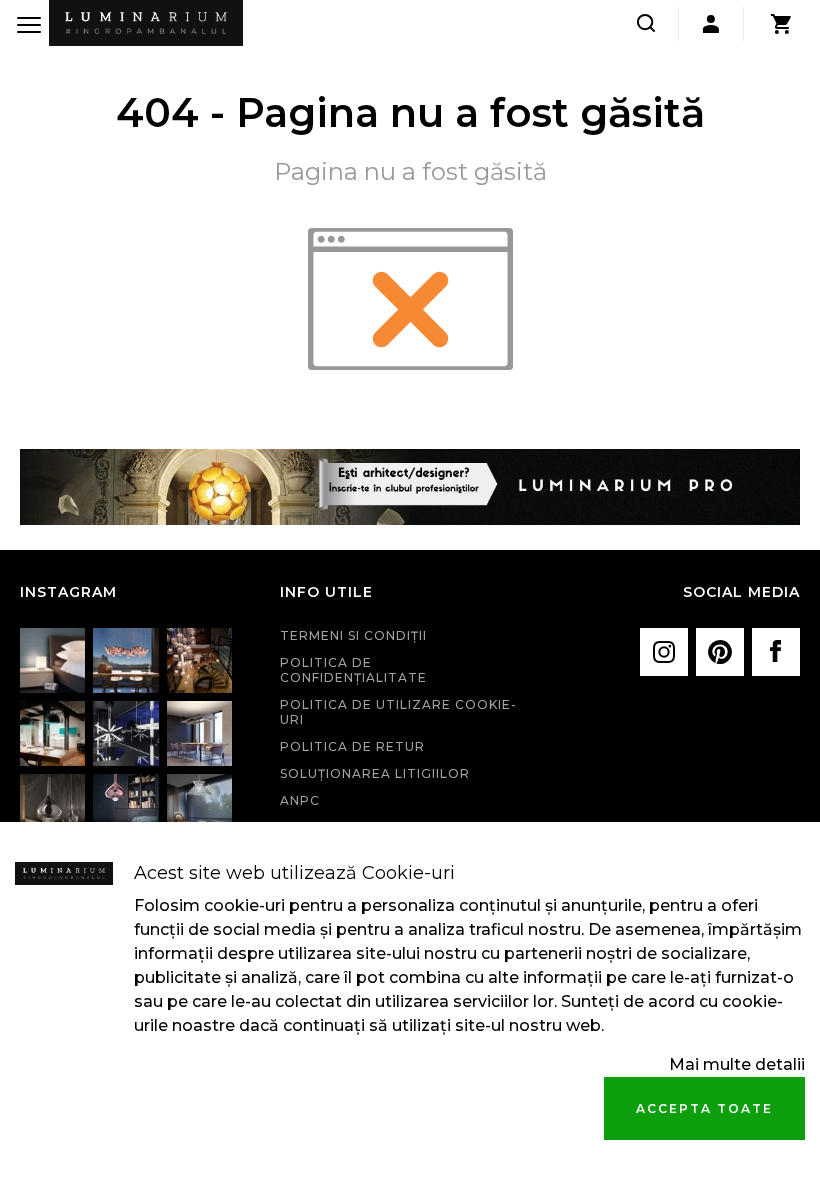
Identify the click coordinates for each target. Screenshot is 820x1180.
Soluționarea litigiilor (375, 773)
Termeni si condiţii (353, 635)
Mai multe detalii (737, 1064)
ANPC (300, 800)
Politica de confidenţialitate (353, 670)
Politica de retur (352, 746)
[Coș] (781, 24)
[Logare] (711, 24)
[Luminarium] (146, 23)
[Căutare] (646, 24)
